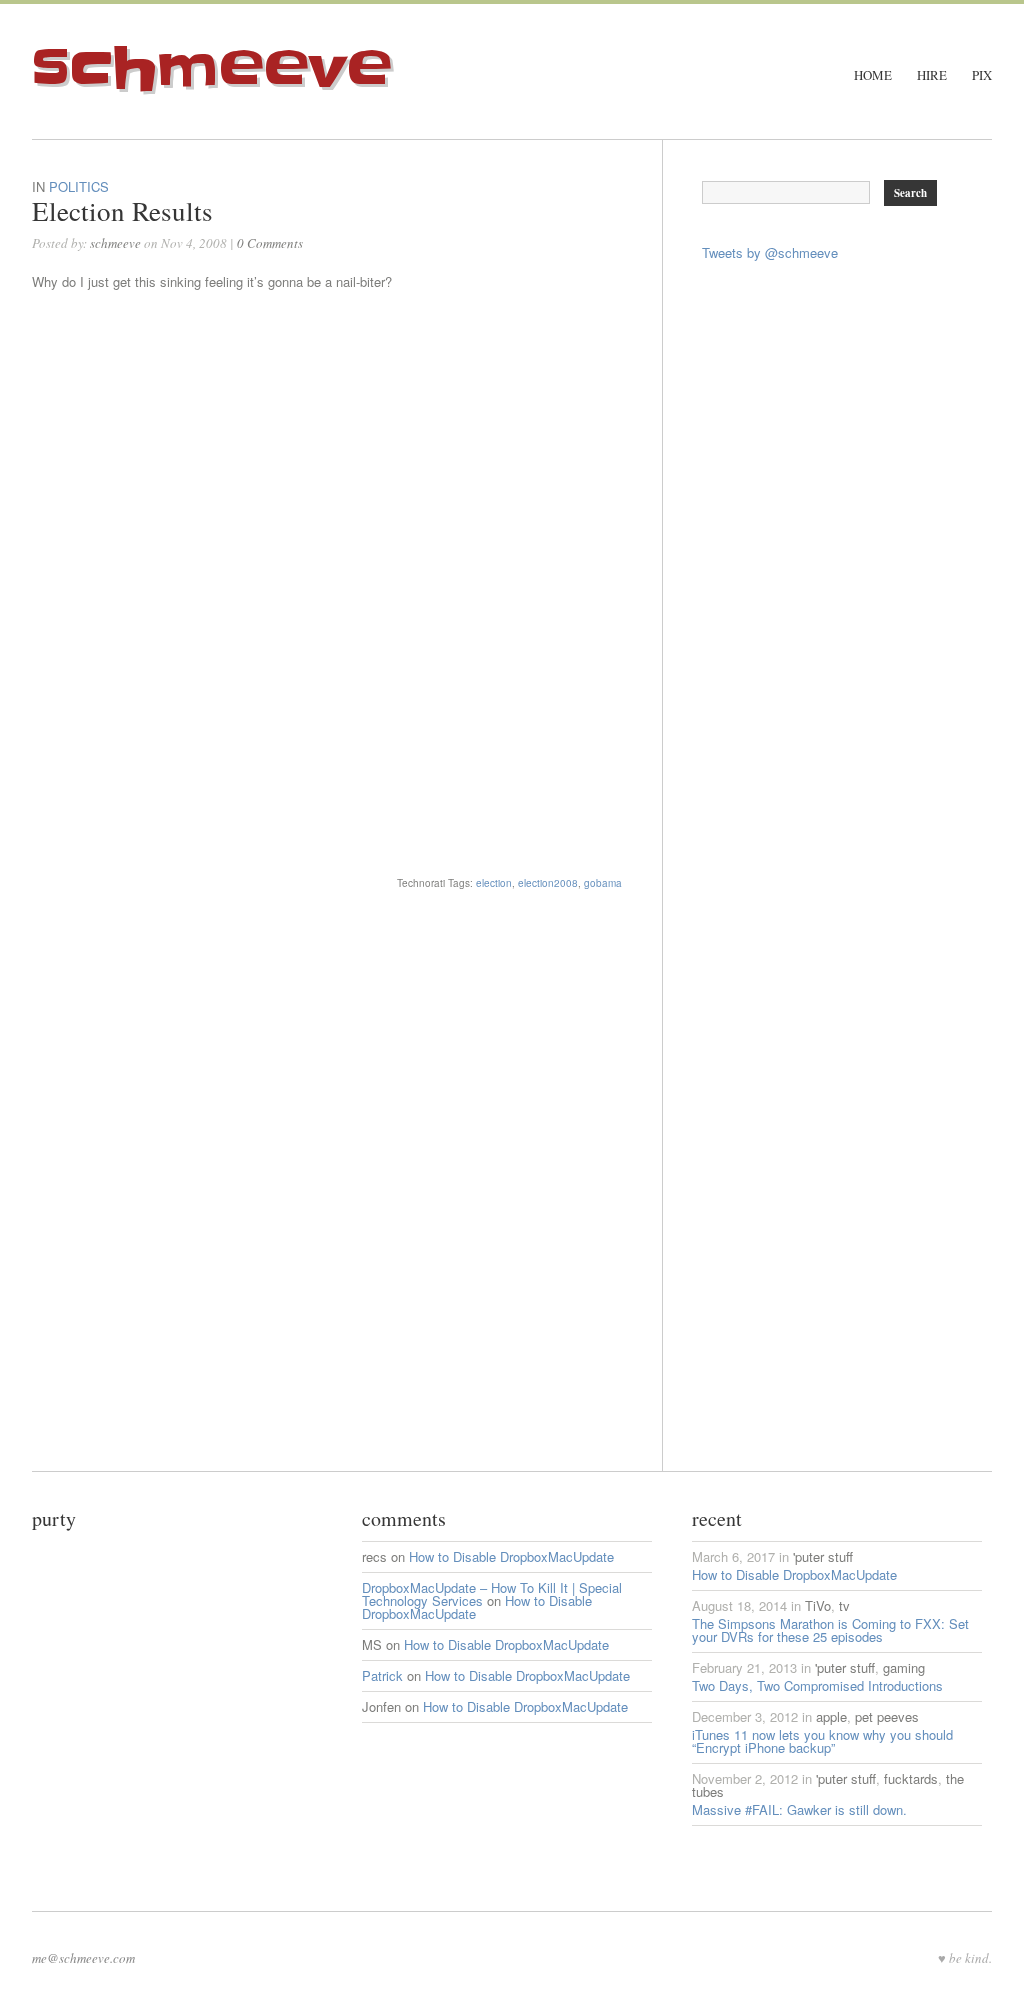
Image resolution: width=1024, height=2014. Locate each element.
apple (831, 1716)
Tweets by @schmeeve (770, 252)
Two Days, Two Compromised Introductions (817, 1685)
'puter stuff (823, 1556)
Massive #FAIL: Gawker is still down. (799, 1809)
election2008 (548, 883)
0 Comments (270, 243)
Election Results (122, 211)
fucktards (911, 1778)
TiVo (818, 1605)
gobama (603, 883)
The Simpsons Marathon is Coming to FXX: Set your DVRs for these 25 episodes (830, 1630)
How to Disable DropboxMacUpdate (511, 1556)
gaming (904, 1667)
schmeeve (212, 69)
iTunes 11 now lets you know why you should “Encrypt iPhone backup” (822, 1741)
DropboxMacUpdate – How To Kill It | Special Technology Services (492, 1594)
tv (844, 1605)
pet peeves (887, 1716)
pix (982, 75)
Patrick (382, 1675)
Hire (932, 75)
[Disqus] (347, 1221)
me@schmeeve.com (83, 1958)
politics (79, 186)
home (873, 75)
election (494, 883)
